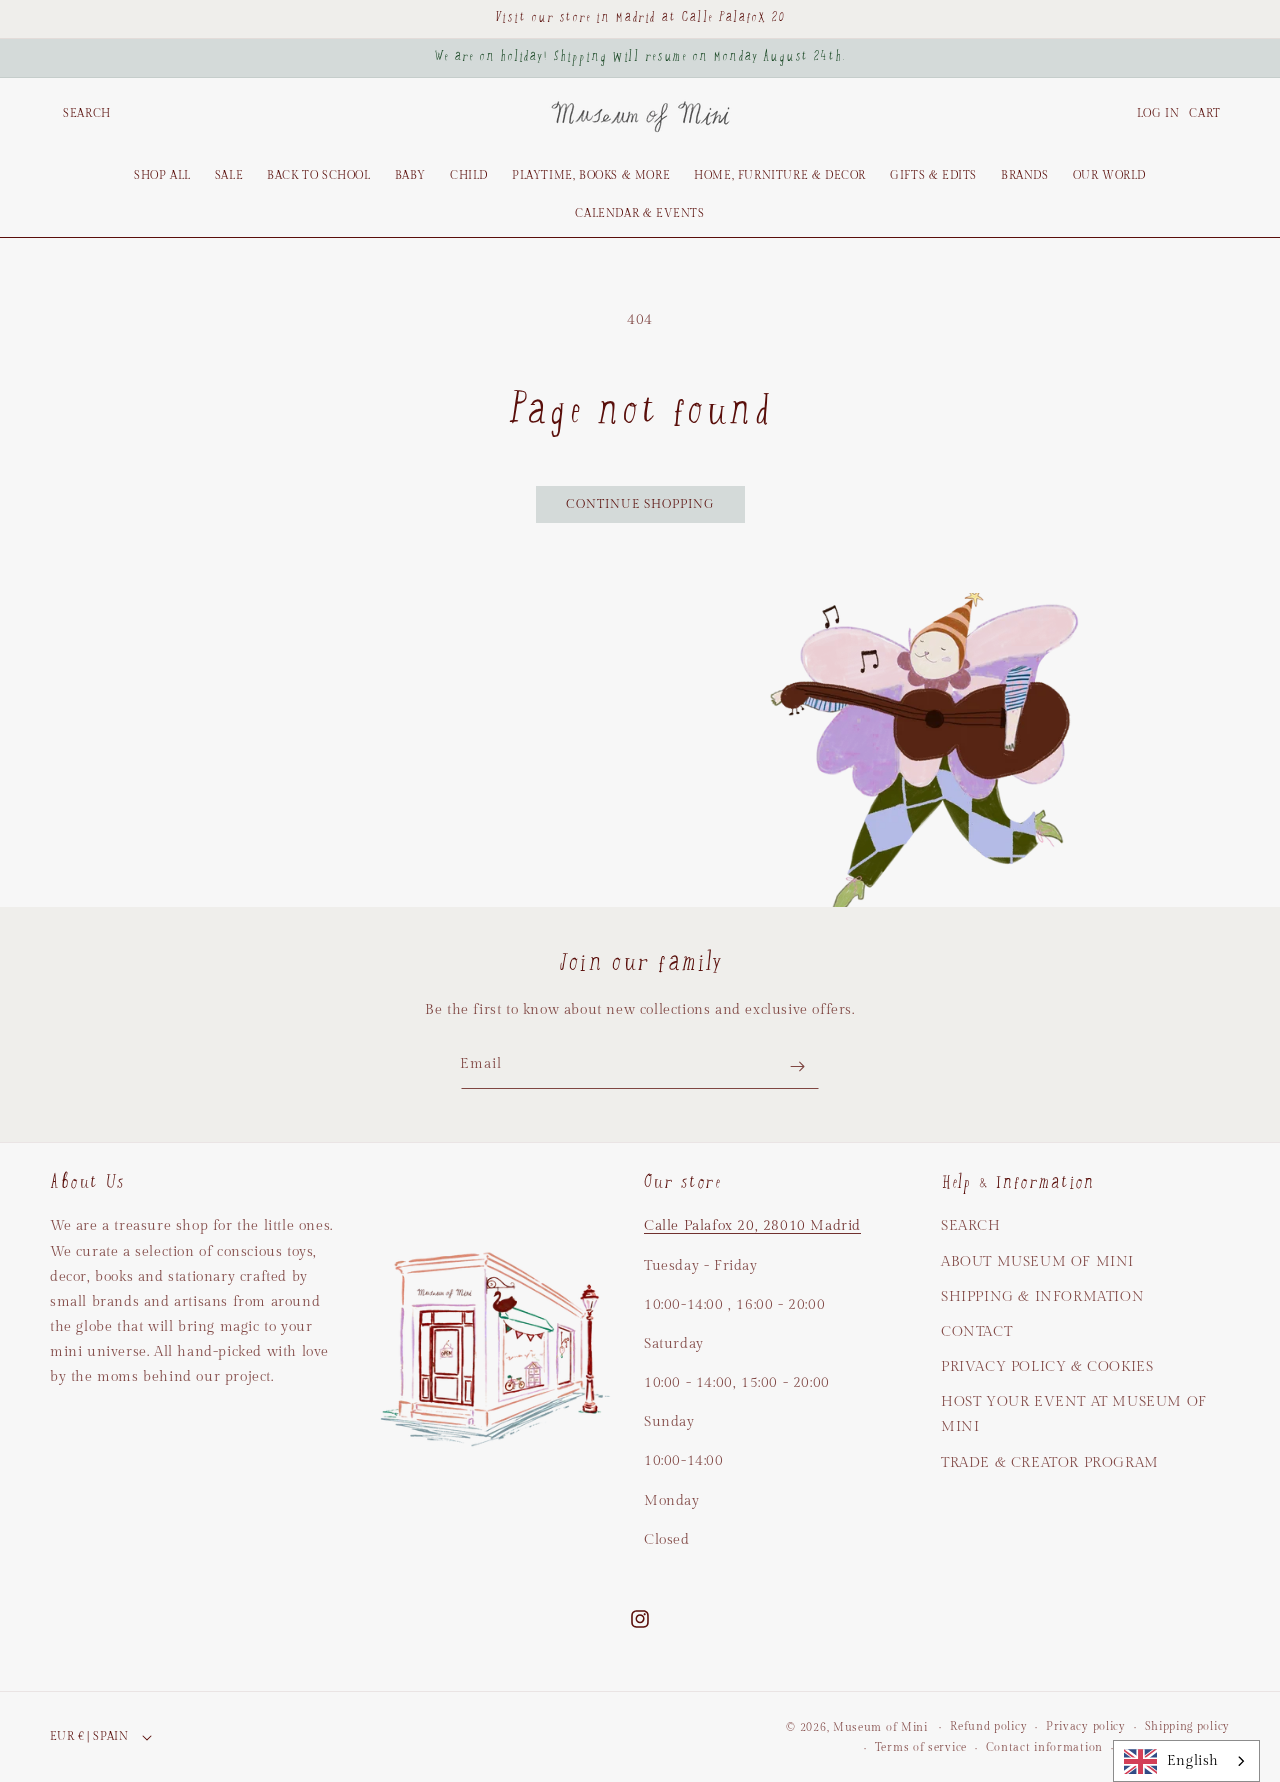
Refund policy (988, 1726)
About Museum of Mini (1037, 1262)
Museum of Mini (880, 1727)
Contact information (1044, 1747)
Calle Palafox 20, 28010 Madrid (752, 1226)
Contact (976, 1332)
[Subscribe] (797, 1066)
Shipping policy (1188, 1726)
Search (971, 1226)
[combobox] (1186, 1761)
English (1193, 1760)
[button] (87, 114)
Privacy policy (1086, 1726)
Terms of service (921, 1747)
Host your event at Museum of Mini (1074, 1414)
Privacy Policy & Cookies (1047, 1367)
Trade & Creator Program (1050, 1463)
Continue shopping (640, 504)
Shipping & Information (1042, 1297)
